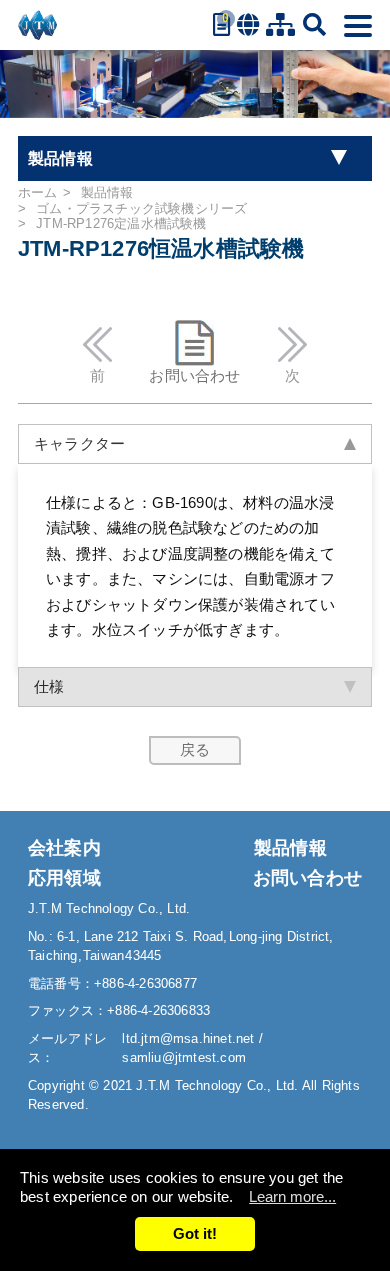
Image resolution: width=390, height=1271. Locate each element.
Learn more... (292, 1196)
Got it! (195, 1233)
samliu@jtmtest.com (184, 1057)
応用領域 (64, 878)
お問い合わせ (194, 375)
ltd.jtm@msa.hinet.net (190, 1038)
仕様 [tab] (49, 686)
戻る (195, 749)
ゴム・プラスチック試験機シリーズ (141, 208)
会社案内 (64, 848)
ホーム (38, 192)
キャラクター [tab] (79, 443)
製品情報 (107, 192)
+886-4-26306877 (145, 983)
